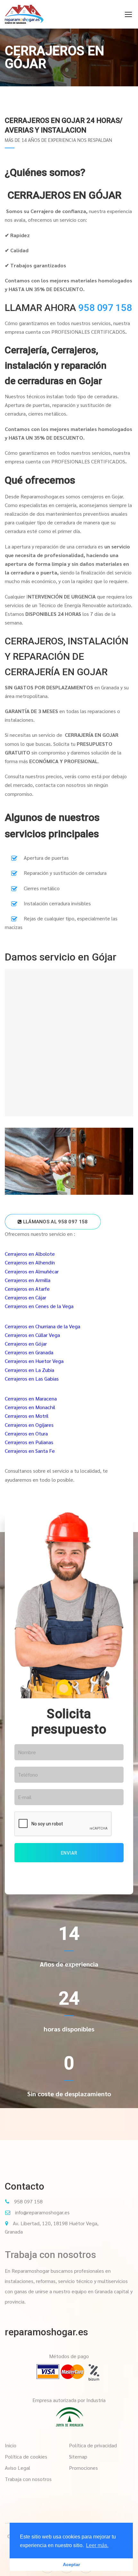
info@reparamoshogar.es (42, 2212)
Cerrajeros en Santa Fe (30, 1451)
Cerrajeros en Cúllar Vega (32, 1335)
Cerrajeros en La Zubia (30, 1370)
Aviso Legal (17, 2468)
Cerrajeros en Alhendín (30, 1262)
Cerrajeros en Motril (27, 1416)
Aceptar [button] (71, 2564)
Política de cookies (26, 2456)
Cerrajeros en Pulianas (29, 1442)
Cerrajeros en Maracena (31, 1398)
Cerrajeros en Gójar (26, 1344)
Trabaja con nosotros (50, 2255)
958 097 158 (105, 308)
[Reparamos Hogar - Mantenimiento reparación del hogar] (24, 14)
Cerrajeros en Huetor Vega (34, 1361)
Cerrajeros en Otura (26, 1433)
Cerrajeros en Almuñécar (32, 1271)
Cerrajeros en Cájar (26, 1297)
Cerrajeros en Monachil (30, 1407)
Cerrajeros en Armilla (28, 1280)
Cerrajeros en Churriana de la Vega (43, 1326)
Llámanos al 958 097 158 (55, 1222)
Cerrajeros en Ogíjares (29, 1425)
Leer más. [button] (97, 2545)
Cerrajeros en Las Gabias (32, 1378)
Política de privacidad (93, 2445)
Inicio (11, 2445)
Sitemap (78, 2456)
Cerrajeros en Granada (29, 1352)
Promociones (83, 2468)
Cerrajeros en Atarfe (27, 1289)
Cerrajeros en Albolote (30, 1254)
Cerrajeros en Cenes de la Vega (39, 1306)
